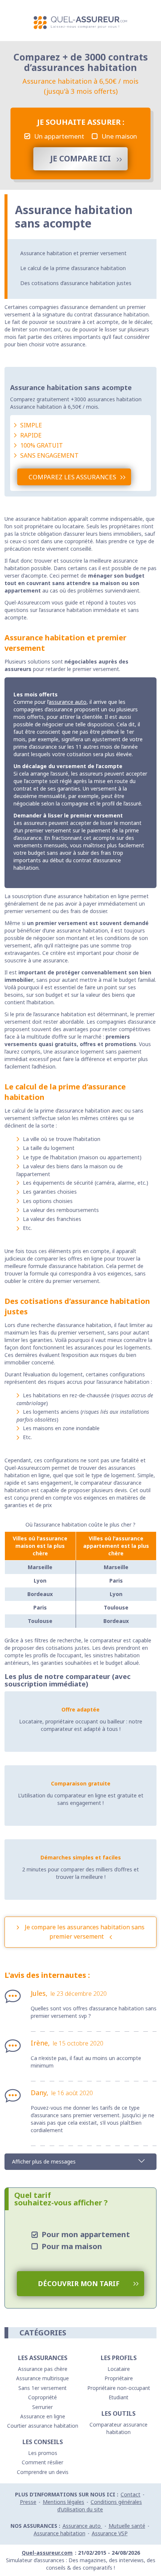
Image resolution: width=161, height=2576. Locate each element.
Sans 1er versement (42, 2388)
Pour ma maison (72, 2246)
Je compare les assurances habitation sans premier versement (85, 1932)
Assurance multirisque (42, 2378)
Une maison (119, 136)
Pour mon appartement (86, 2234)
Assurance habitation (60, 2533)
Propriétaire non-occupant (119, 2388)
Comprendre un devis (43, 2472)
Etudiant (119, 2397)
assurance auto (68, 702)
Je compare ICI (80, 158)
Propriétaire (119, 2378)
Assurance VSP (110, 2533)
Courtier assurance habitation (43, 2426)
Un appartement (59, 136)
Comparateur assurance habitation (119, 2428)
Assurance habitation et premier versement (73, 253)
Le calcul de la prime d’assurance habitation (73, 268)
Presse (28, 2502)
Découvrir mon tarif (79, 2283)
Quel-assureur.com (47, 2553)
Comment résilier (42, 2462)
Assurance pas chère (43, 2369)
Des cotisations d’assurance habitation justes (76, 283)
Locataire (119, 2369)
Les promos (43, 2453)
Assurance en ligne (43, 2416)
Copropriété (42, 2397)
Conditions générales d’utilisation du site (100, 2506)
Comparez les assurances (72, 477)
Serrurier (42, 2407)
